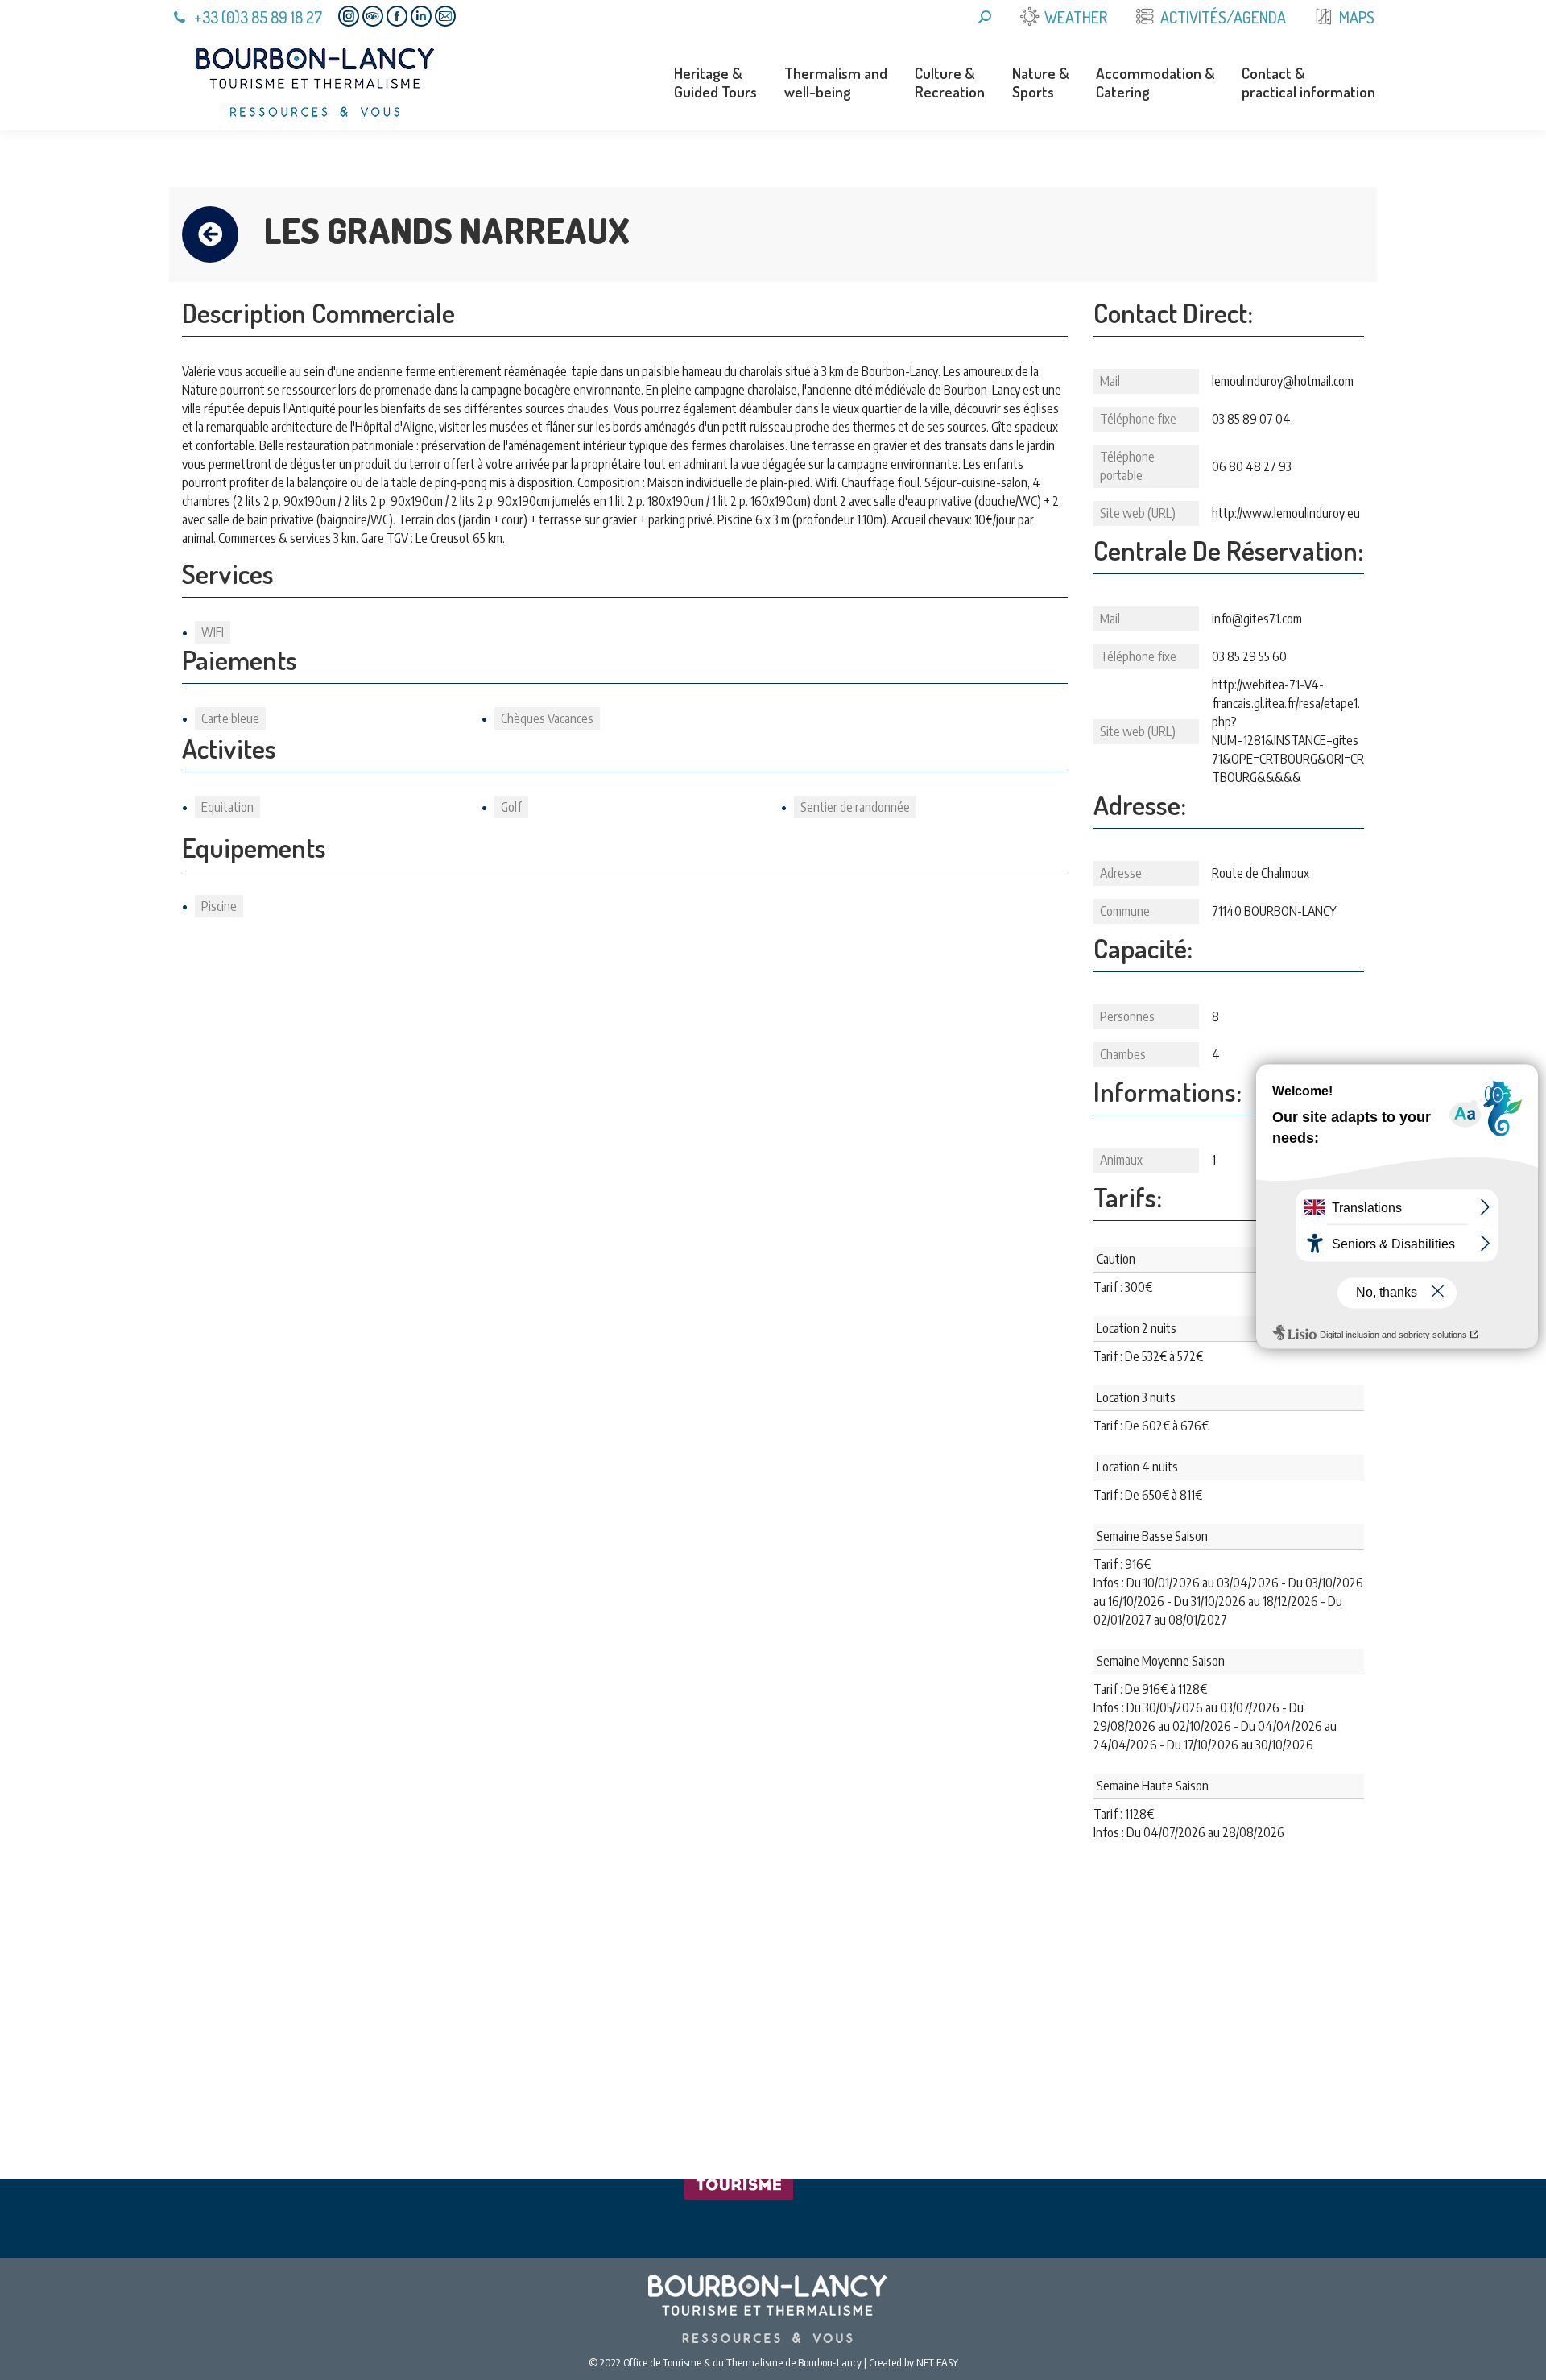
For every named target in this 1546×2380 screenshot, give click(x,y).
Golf (511, 807)
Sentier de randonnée (855, 807)
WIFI (213, 632)
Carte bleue (230, 718)
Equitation (227, 807)
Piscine (219, 906)
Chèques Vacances (547, 718)
